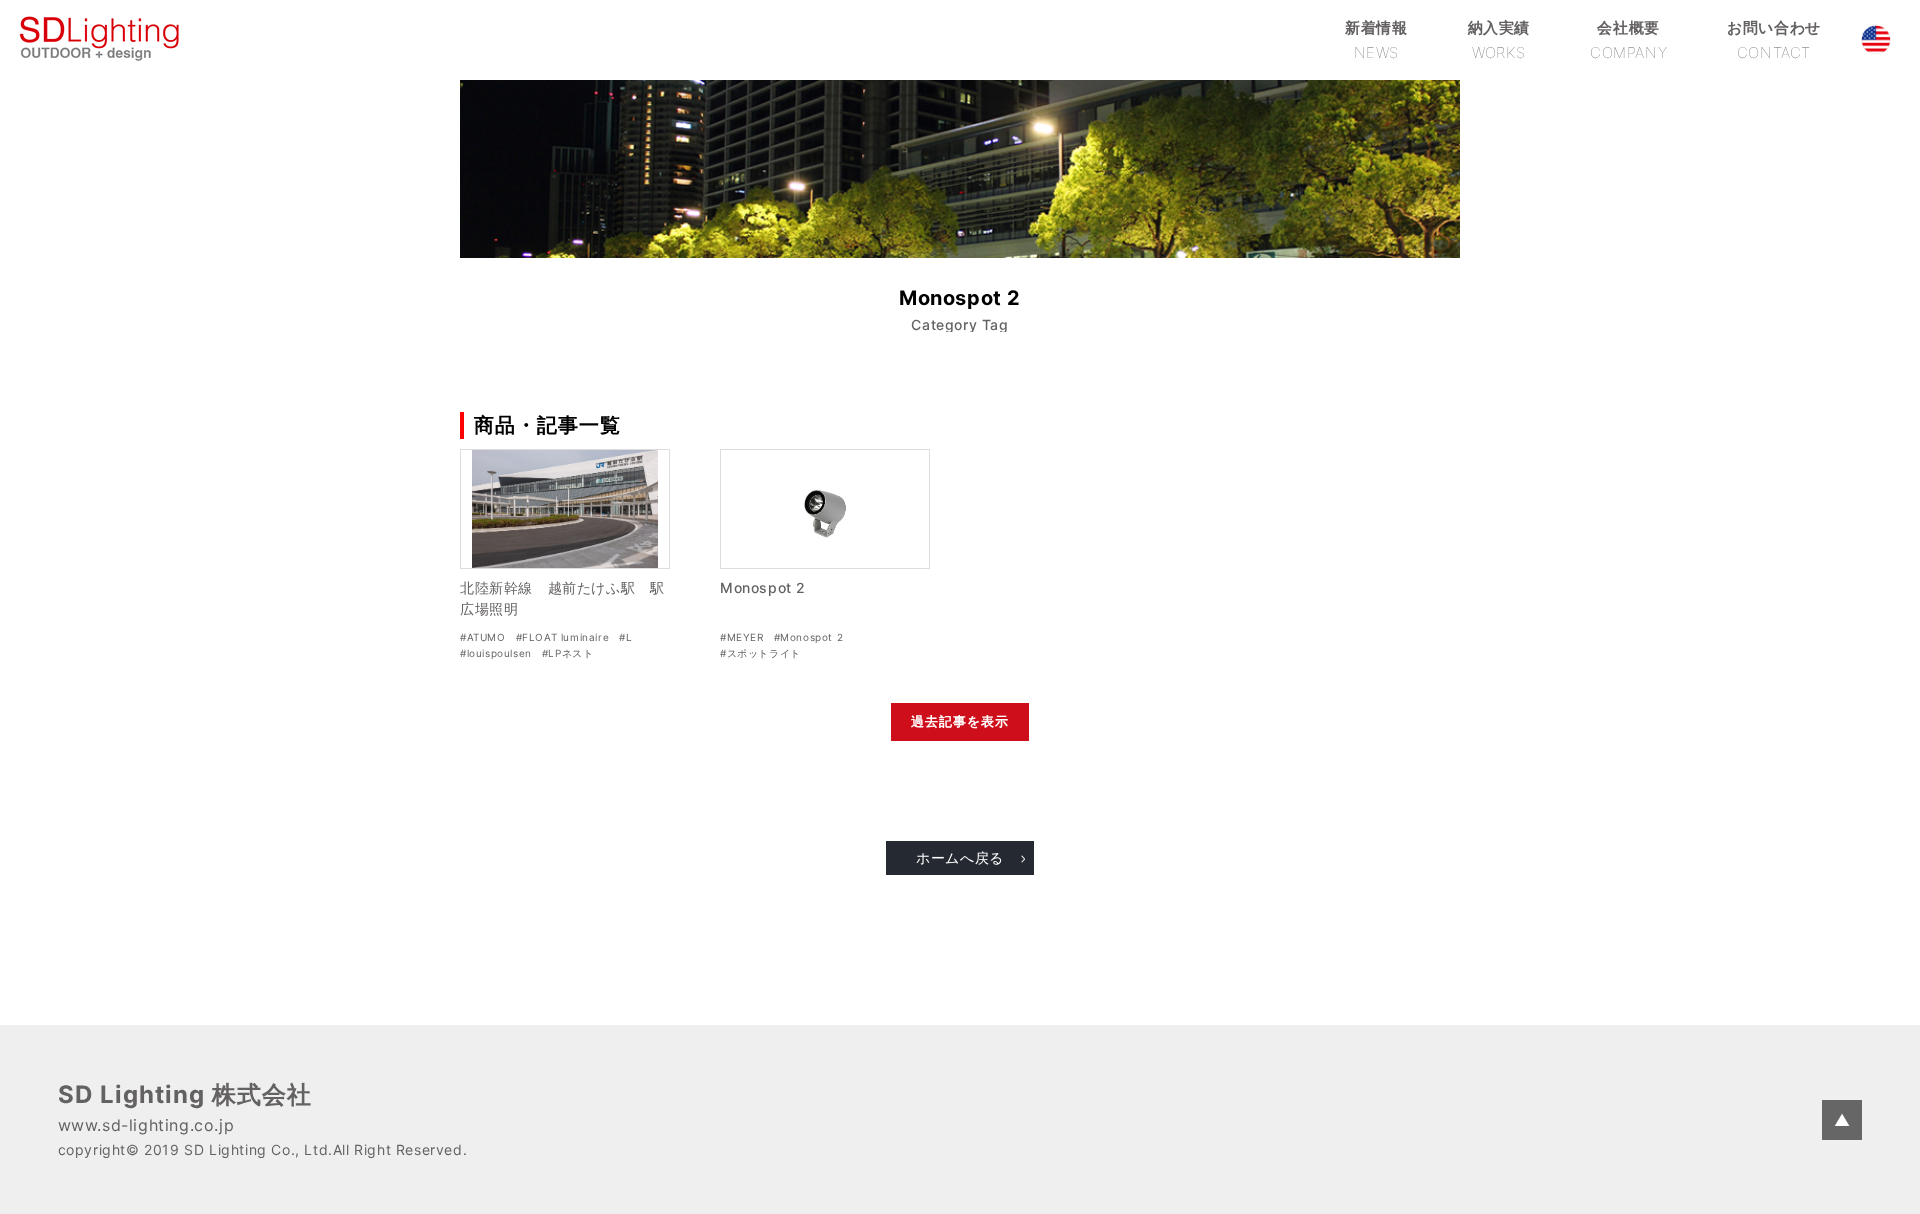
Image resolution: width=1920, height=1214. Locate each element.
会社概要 (1628, 39)
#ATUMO (483, 637)
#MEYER (742, 637)
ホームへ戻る (960, 857)
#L (625, 637)
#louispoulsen (496, 653)
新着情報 (1376, 39)
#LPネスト (568, 653)
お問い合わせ (1774, 39)
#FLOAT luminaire (563, 637)
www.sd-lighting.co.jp (146, 1125)
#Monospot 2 (809, 637)
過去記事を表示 (960, 721)
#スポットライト (760, 653)
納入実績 (1499, 39)
